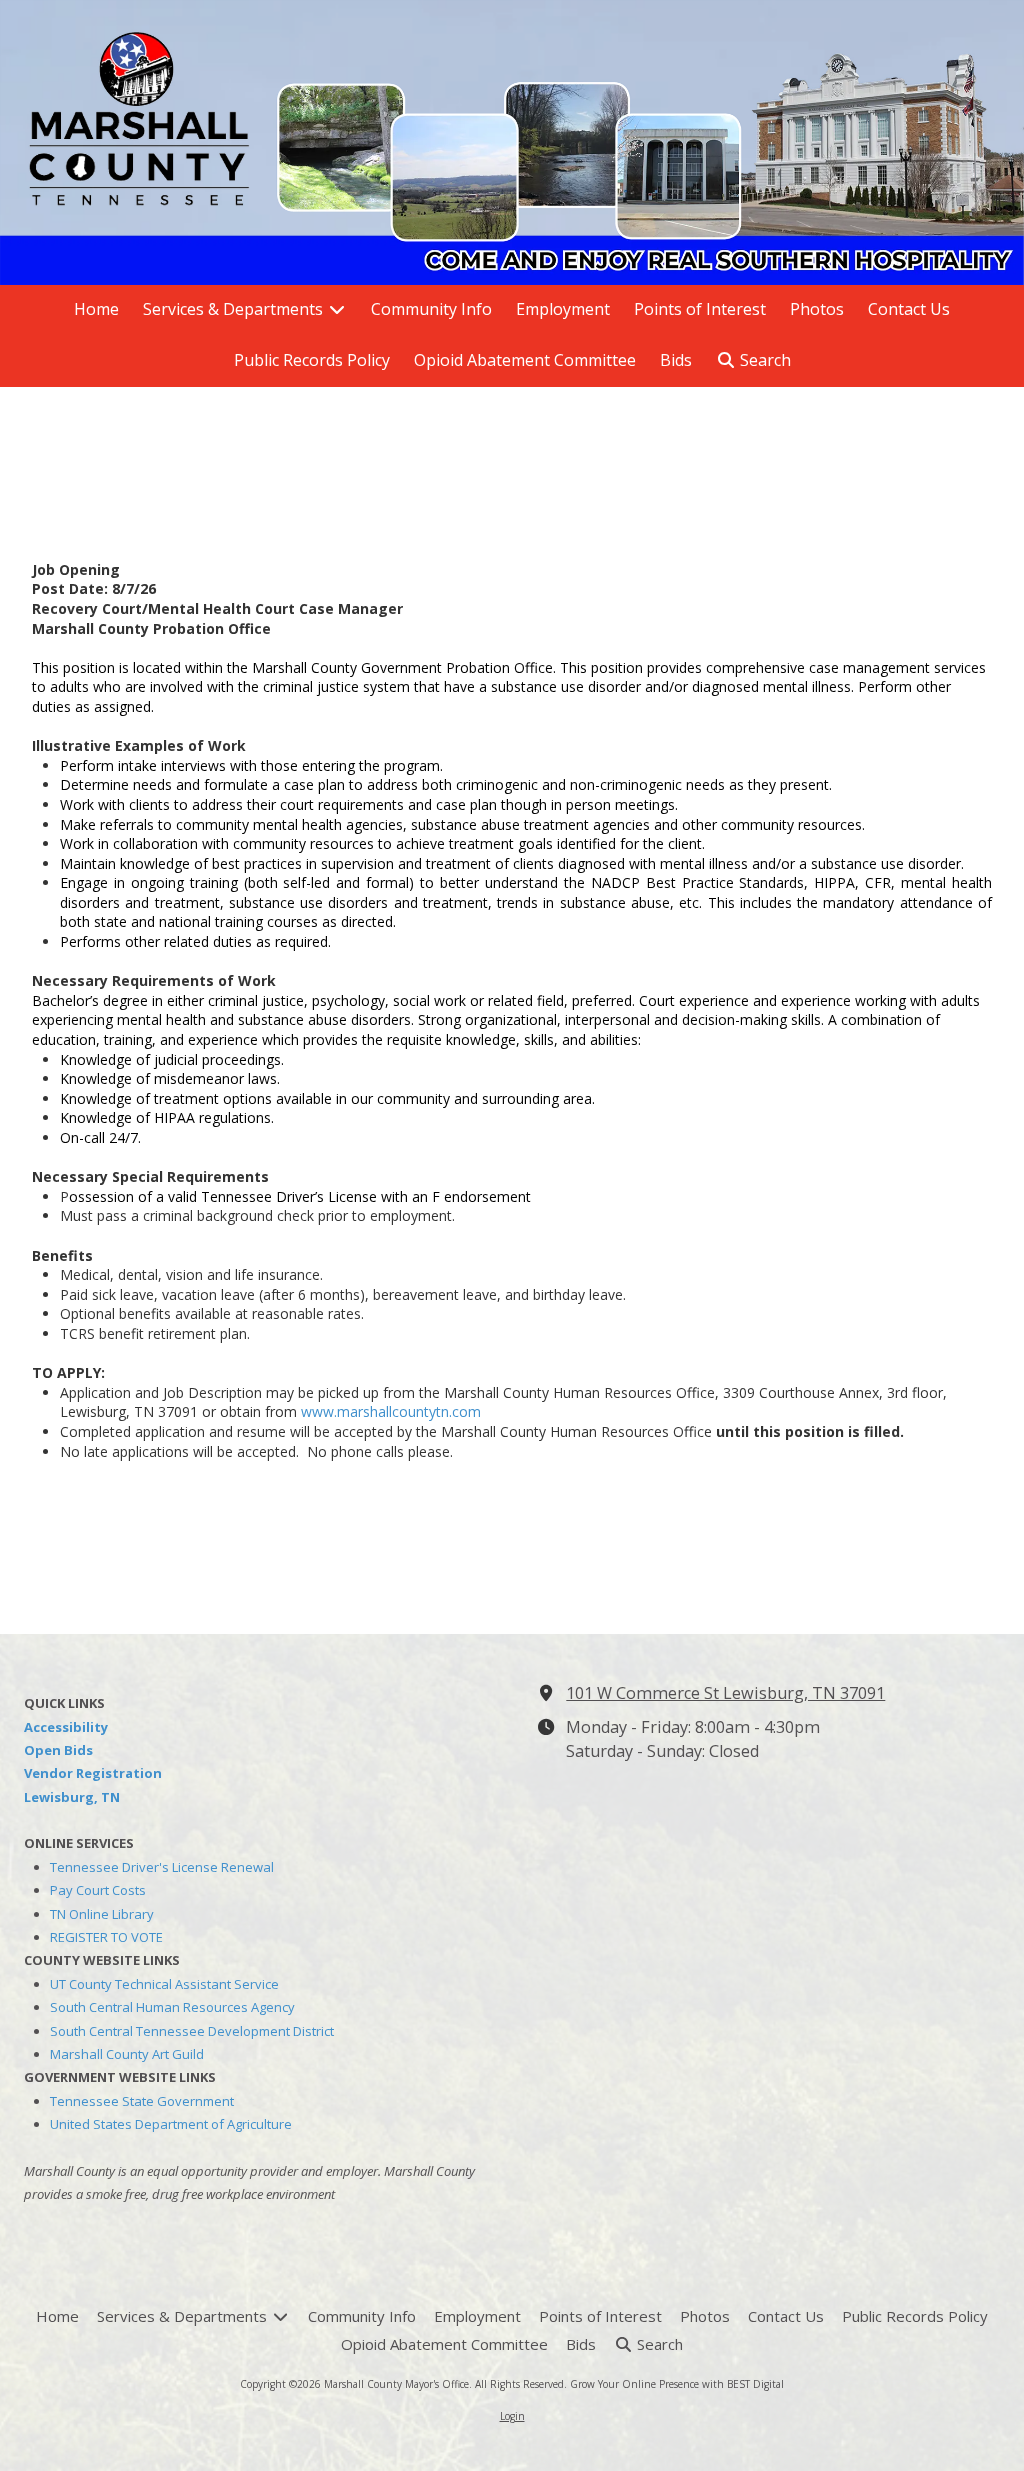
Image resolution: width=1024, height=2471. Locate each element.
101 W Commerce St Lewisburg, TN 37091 (725, 1693)
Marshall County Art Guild (127, 2054)
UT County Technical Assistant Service (164, 1984)
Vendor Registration (93, 1773)
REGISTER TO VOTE (106, 1937)
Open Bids (58, 1750)
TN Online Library (102, 1914)
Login (512, 2416)
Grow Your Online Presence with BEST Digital (677, 2384)
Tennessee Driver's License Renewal (162, 1867)
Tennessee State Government (142, 2101)
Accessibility (66, 1727)
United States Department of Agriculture (171, 2124)
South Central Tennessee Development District (192, 2031)
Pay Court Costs (98, 1890)
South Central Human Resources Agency (172, 2007)
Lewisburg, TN (72, 1797)
